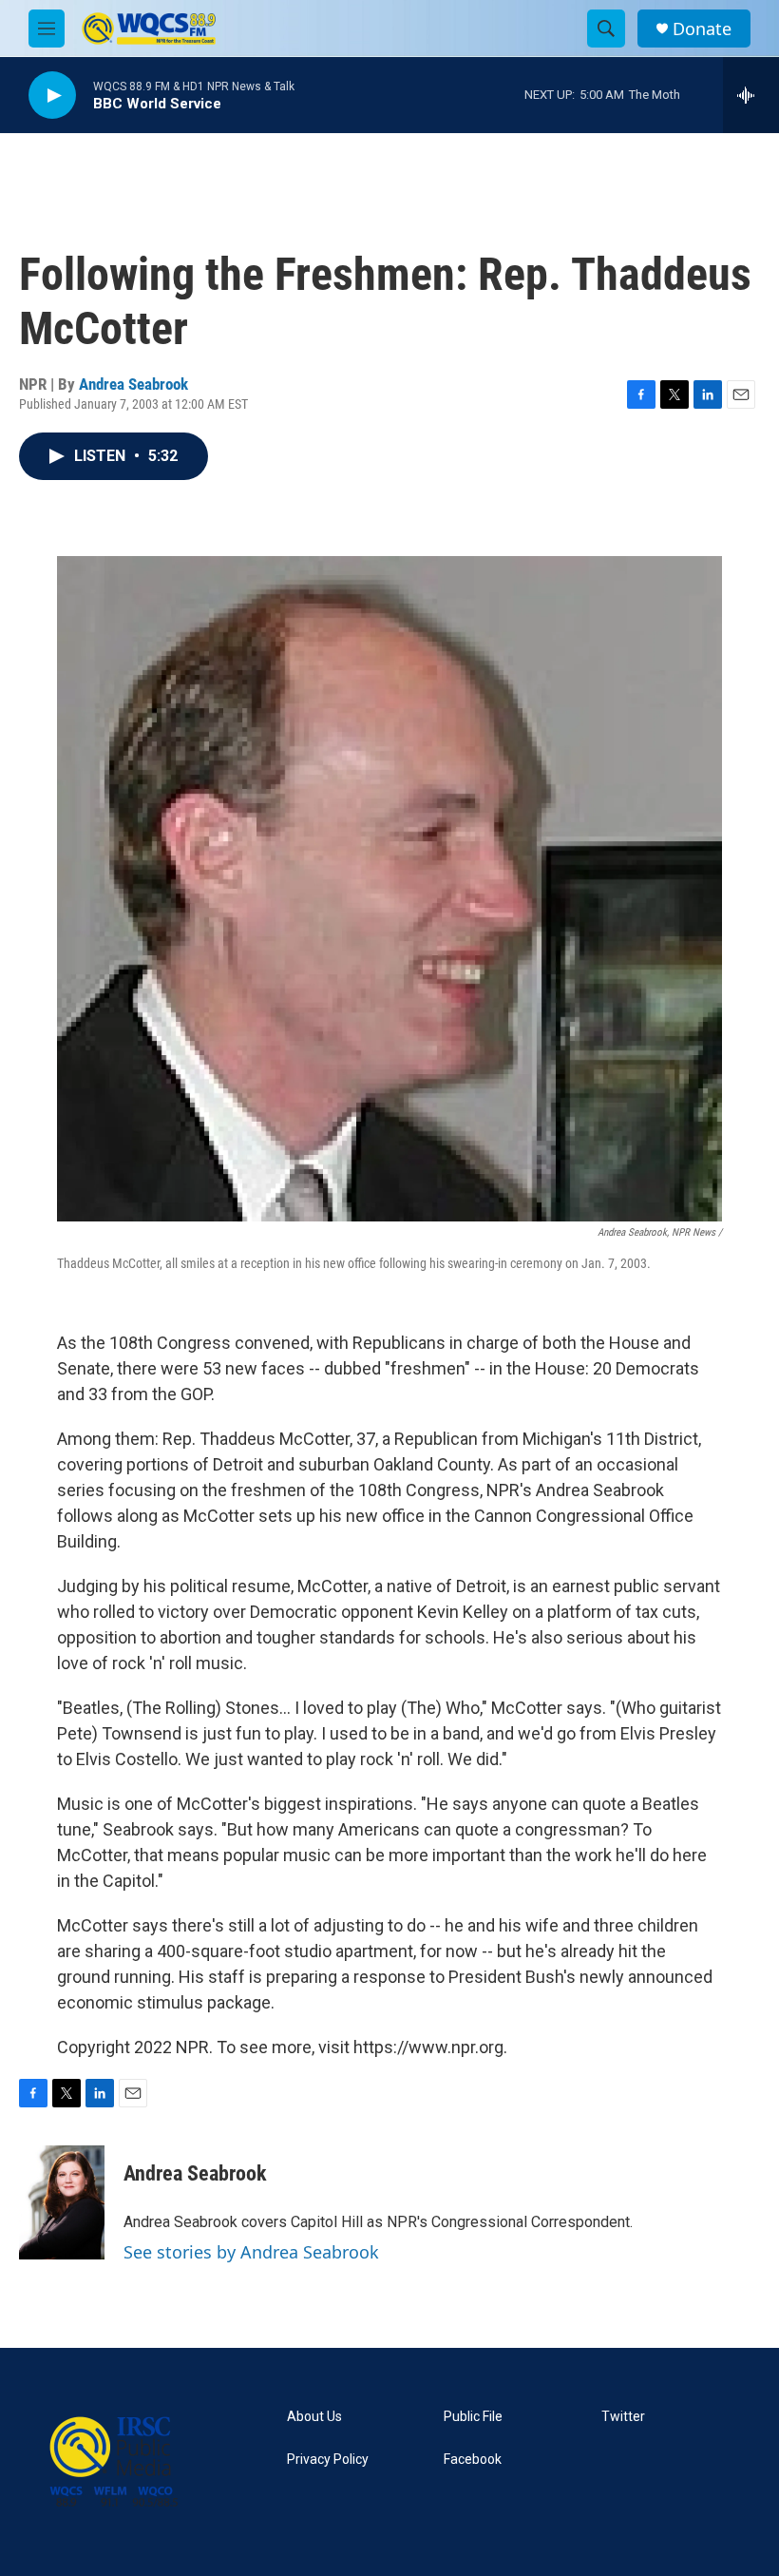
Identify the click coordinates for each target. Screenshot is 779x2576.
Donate (702, 29)
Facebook (473, 2460)
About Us (314, 2417)
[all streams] (751, 95)
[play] (52, 96)
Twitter (623, 2417)
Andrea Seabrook (133, 384)
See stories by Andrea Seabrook (251, 2252)
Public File (473, 2417)
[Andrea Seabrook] (62, 2202)
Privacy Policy (328, 2460)
